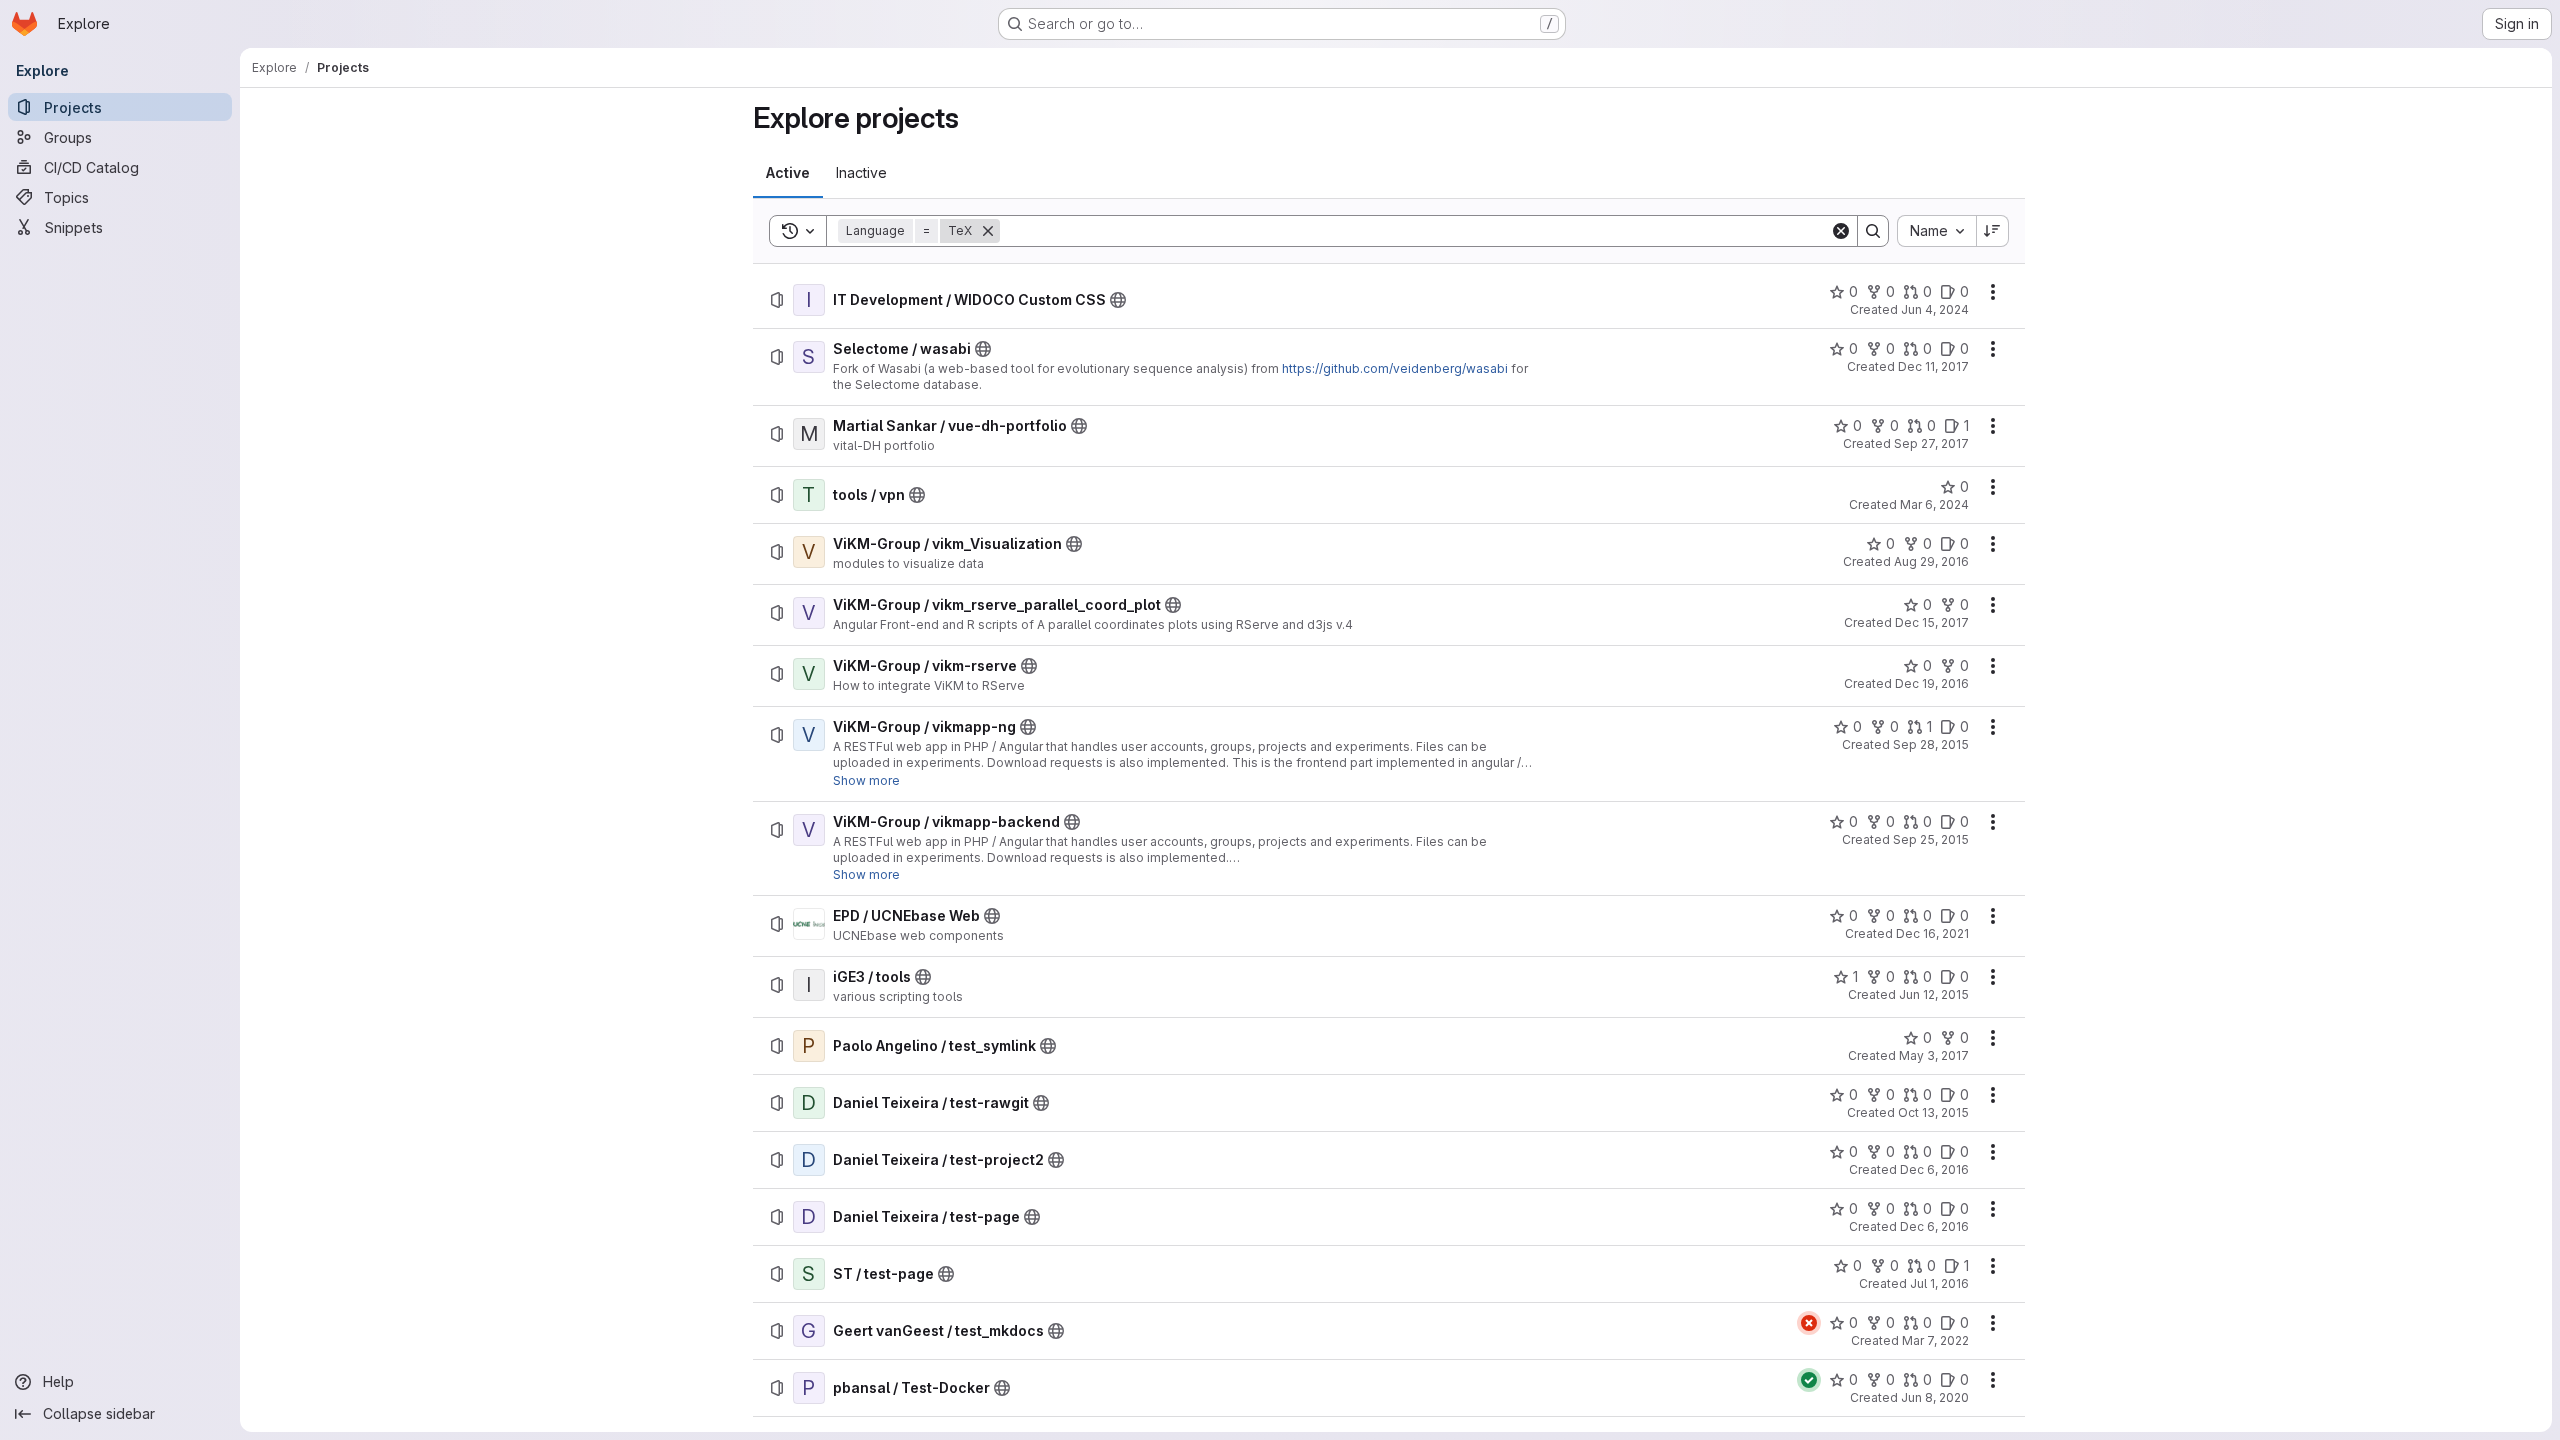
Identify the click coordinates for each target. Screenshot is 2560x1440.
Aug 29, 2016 (1931, 561)
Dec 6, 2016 (1934, 1169)
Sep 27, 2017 (1931, 443)
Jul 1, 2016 (1939, 1283)
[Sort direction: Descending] (1993, 231)
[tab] (788, 173)
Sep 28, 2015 (1931, 744)
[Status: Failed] (1809, 1323)
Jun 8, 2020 (1935, 1397)
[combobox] (1936, 231)
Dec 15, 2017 (1932, 622)
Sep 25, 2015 (1931, 839)
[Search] (1873, 231)
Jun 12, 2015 (1934, 994)
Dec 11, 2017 (1933, 366)
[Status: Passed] (1809, 1380)
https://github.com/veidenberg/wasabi (1395, 368)
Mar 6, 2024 (1934, 504)
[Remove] (988, 231)
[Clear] (1841, 231)
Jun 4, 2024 (1935, 309)
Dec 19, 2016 (1932, 683)
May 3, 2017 (1934, 1055)
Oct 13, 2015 (1933, 1112)
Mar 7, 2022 (1935, 1340)
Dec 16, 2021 (1932, 933)
